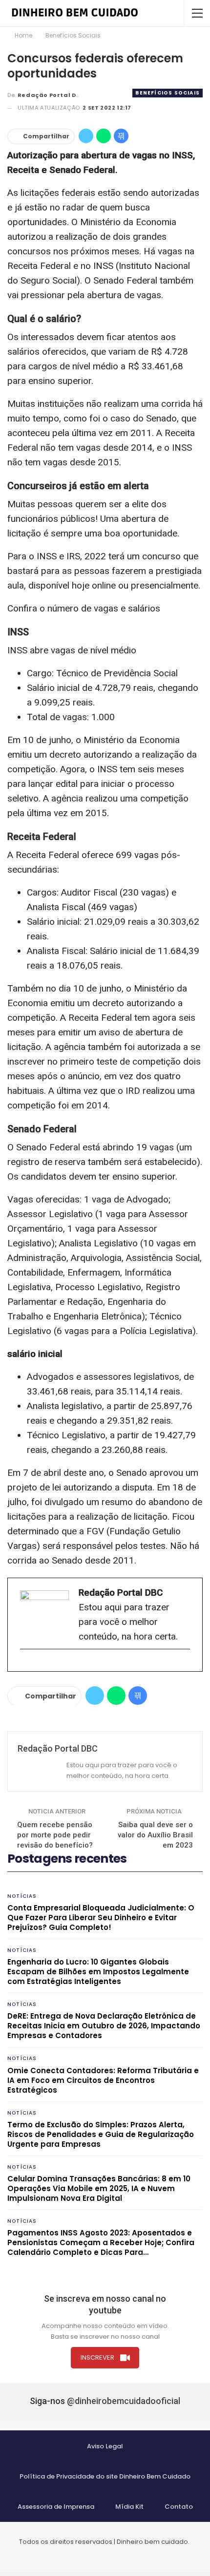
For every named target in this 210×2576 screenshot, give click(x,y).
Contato (179, 2507)
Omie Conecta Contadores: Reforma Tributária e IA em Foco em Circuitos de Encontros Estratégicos (103, 2080)
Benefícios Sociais (168, 93)
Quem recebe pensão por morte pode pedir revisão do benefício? (55, 1835)
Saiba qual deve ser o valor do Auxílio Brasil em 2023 (155, 1835)
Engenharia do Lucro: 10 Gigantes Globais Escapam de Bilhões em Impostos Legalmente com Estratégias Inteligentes (98, 1972)
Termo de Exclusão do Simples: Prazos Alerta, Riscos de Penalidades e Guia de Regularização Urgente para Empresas (101, 2134)
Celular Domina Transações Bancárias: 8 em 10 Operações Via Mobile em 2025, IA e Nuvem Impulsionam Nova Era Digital (99, 2188)
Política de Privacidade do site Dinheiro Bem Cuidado (105, 2476)
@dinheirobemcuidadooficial (124, 2401)
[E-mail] (25, 1665)
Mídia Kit (129, 2507)
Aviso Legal (105, 2446)
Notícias (22, 1896)
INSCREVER (97, 2357)
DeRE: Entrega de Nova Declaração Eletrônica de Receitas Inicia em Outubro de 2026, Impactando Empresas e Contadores (104, 2026)
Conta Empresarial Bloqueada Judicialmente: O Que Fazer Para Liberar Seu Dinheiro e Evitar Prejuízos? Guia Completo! (101, 1918)
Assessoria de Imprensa (56, 2507)
